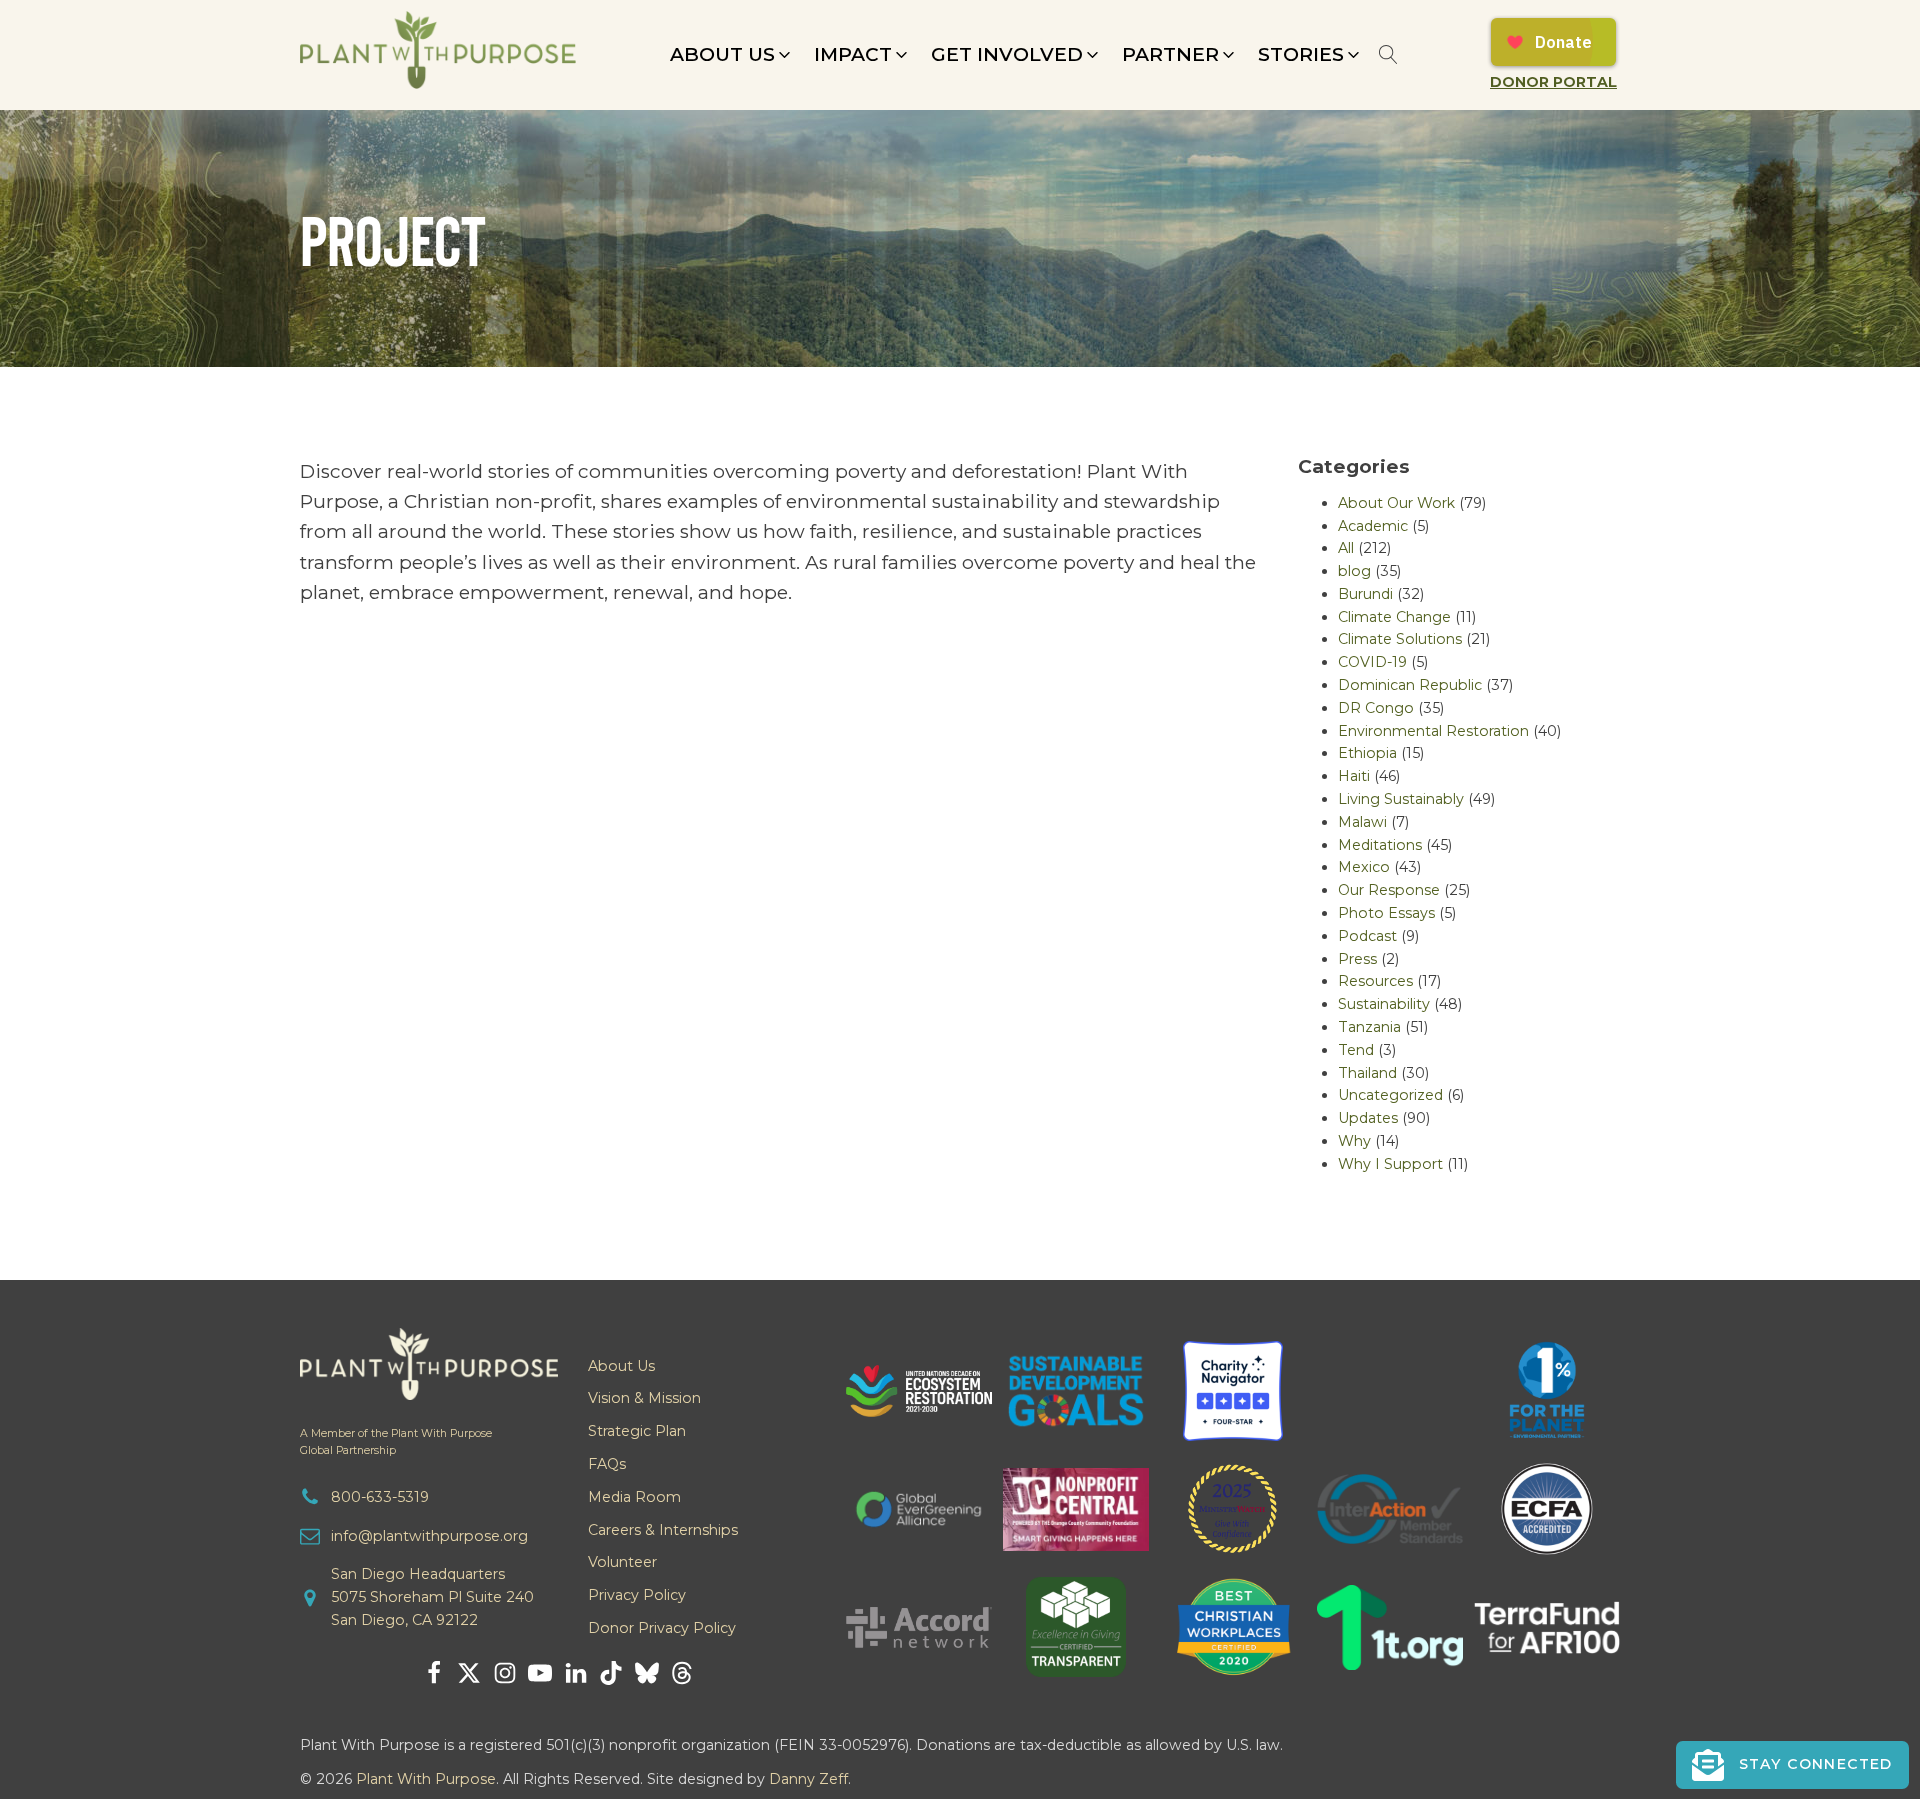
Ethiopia (1367, 753)
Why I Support (1390, 1164)
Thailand (1367, 1073)
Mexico (1364, 867)
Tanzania (1369, 1027)
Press (1357, 959)
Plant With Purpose (426, 1779)
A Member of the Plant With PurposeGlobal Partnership (396, 1442)
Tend (1356, 1050)
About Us (621, 1366)
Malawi (1362, 822)
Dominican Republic (1410, 685)
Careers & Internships (663, 1530)
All (1346, 548)
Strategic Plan (637, 1431)
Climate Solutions (1400, 639)
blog (1354, 571)
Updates (1368, 1118)
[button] (732, 55)
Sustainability (1384, 1004)
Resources (1375, 981)
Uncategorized (1390, 1095)
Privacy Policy (637, 1595)
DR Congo (1376, 708)
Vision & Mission (644, 1398)
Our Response (1389, 890)
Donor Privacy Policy (662, 1628)
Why (1354, 1141)
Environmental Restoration (1433, 731)
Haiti (1354, 776)
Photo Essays (1386, 913)
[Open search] (1388, 54)
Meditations (1380, 845)
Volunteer (622, 1562)
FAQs (607, 1464)
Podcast (1367, 936)
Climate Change (1394, 617)
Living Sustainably (1401, 799)
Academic (1373, 526)
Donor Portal (1553, 82)
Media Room (634, 1497)
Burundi (1365, 594)
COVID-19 (1372, 662)
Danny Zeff (808, 1779)
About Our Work (1396, 503)
